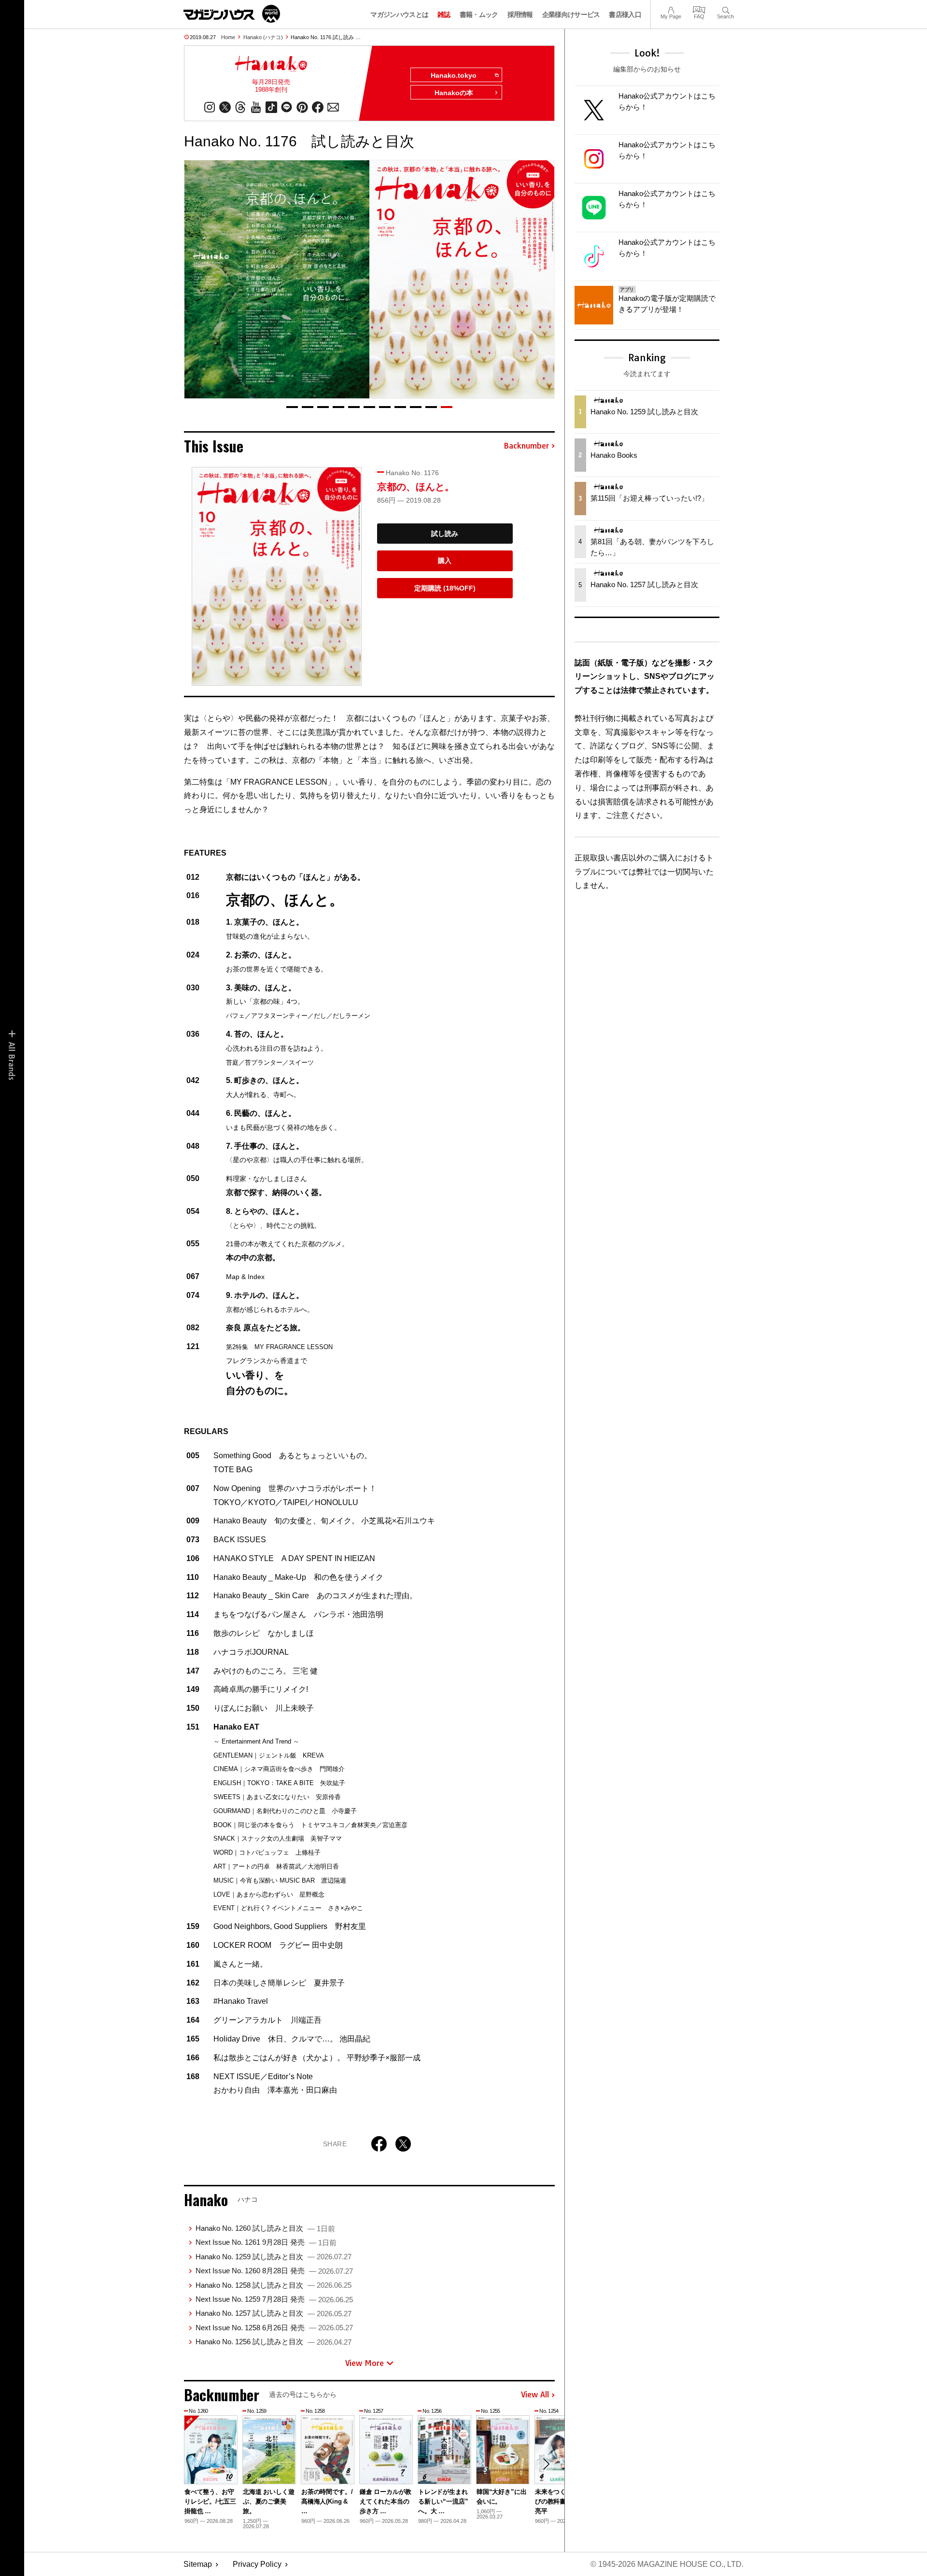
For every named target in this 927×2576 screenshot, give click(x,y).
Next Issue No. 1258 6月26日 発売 (274, 2328)
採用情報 (520, 14)
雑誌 (444, 14)
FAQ (699, 9)
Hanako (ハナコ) (263, 37)
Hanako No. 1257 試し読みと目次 (274, 2313)
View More (365, 2363)
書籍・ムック (479, 14)
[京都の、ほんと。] (277, 576)
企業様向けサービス (571, 14)
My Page (671, 9)
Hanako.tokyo (454, 75)
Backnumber (526, 446)
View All (535, 2395)
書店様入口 (625, 14)
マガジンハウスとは (399, 14)
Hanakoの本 (454, 93)
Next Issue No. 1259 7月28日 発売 (274, 2299)
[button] (292, 407)
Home (228, 37)
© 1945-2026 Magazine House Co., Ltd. (667, 2564)
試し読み (445, 534)
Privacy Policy (257, 2564)
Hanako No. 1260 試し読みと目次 (265, 2228)
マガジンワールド (232, 14)
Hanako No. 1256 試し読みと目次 (274, 2342)
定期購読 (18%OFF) (445, 588)
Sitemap (198, 2564)
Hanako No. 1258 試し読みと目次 (274, 2285)
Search (725, 9)
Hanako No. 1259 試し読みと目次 (274, 2257)
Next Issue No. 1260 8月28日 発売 (274, 2271)
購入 (445, 561)
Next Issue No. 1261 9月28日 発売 (266, 2242)
